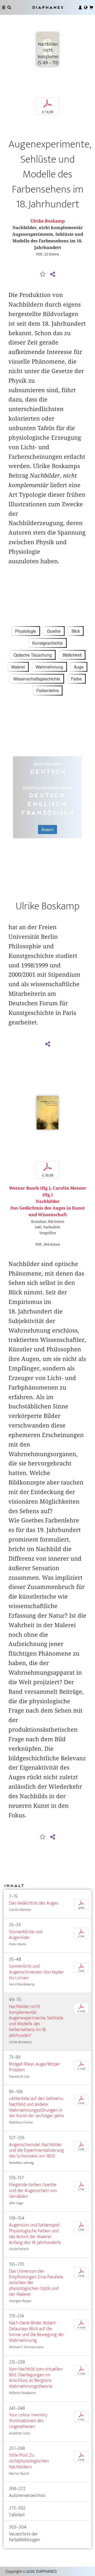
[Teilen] (53, 274)
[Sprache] (86, 7)
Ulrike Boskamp (47, 221)
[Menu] (4, 7)
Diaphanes (47, 7)
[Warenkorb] (91, 7)
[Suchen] (9, 7)
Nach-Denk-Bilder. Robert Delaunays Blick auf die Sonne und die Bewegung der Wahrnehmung (37, 2332)
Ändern (47, 829)
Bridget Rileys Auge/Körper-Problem (35, 2067)
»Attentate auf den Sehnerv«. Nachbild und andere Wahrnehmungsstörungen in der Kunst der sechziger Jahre (36, 2107)
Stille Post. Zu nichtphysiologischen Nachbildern (29, 2461)
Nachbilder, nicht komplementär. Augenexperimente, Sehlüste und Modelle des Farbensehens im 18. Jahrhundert (36, 2021)
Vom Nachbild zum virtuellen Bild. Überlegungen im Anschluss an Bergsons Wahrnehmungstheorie (36, 2378)
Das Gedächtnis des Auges (34, 1903)
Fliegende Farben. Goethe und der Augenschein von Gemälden (33, 2191)
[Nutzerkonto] (80, 7)
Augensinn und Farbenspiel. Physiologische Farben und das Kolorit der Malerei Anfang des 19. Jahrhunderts (35, 2234)
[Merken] (43, 274)
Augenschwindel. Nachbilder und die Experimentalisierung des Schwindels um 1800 (36, 2151)
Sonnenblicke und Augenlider (26, 1935)
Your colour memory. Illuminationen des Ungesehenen (28, 2421)
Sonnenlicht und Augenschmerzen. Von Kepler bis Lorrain (36, 1972)
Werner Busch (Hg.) (30, 1188)
